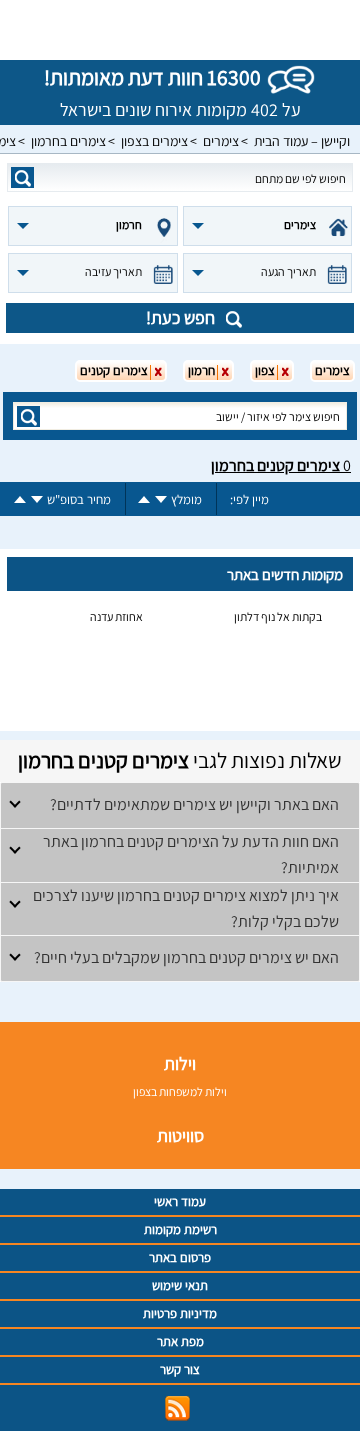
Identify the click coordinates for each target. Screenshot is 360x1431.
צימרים (221, 141)
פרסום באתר (180, 1257)
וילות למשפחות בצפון (180, 1091)
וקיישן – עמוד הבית (302, 141)
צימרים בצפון (154, 141)
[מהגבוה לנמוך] (161, 499)
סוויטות (180, 1135)
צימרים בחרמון (68, 141)
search (22, 177)
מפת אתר (180, 1341)
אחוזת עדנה (116, 616)
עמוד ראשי (180, 1201)
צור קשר (180, 1369)
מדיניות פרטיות (180, 1313)
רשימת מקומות (180, 1229)
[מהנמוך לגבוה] (144, 499)
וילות (180, 1063)
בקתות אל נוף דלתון (278, 616)
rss (177, 1408)
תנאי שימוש (180, 1285)
